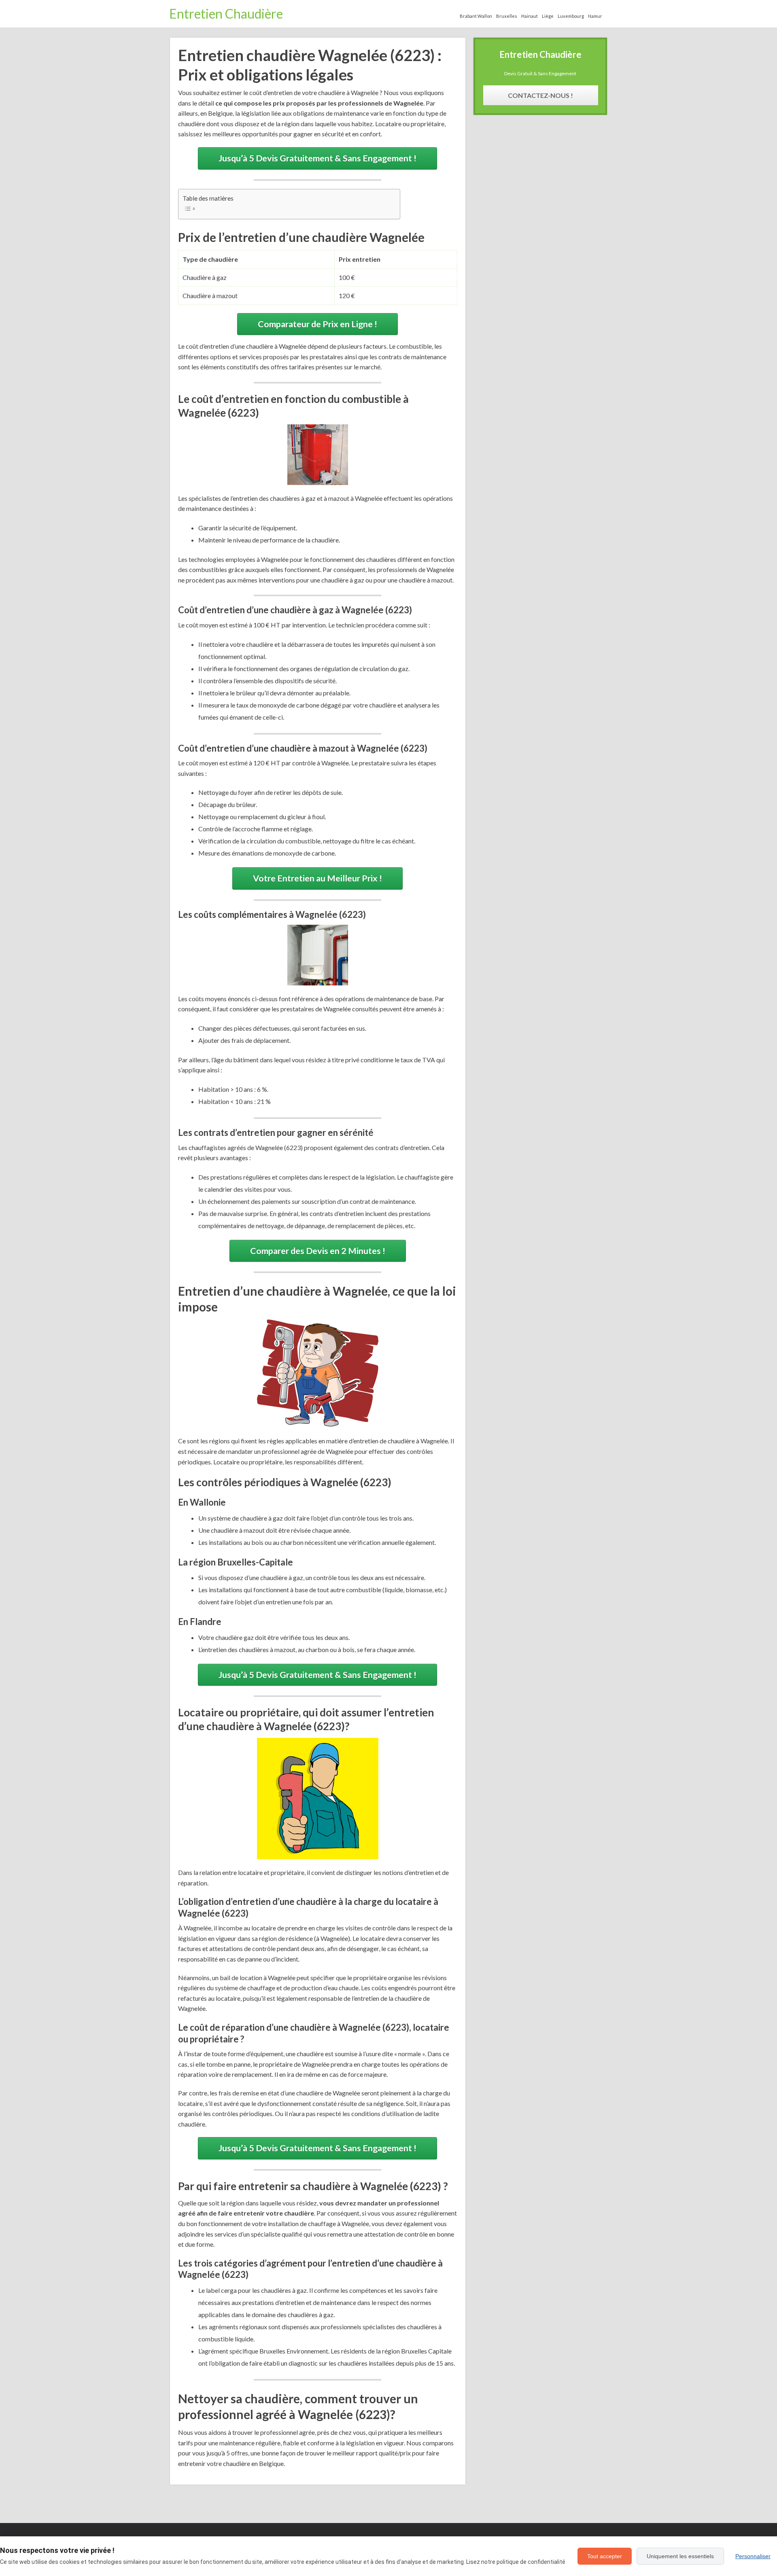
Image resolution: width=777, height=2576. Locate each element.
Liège (548, 16)
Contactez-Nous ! (540, 95)
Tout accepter (605, 2556)
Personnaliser (753, 2556)
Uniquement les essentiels (680, 2556)
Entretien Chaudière (226, 14)
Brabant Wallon (476, 16)
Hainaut (530, 16)
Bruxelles (507, 16)
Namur (595, 16)
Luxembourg (571, 16)
